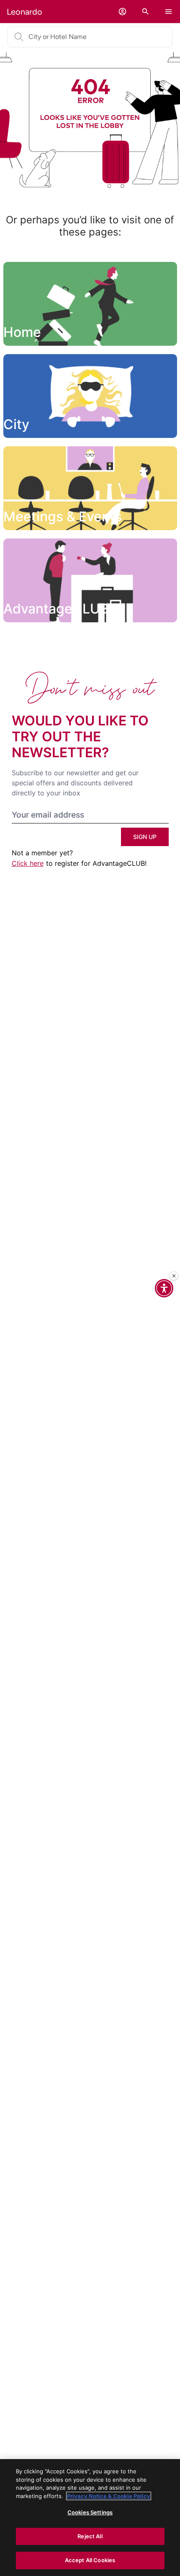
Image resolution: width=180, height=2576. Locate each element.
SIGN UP (145, 837)
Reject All (90, 2536)
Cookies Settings (90, 2512)
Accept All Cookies (90, 2560)
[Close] (174, 1276)
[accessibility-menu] (164, 1288)
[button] (122, 12)
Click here (28, 863)
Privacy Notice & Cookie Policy (109, 2496)
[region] (90, 2518)
